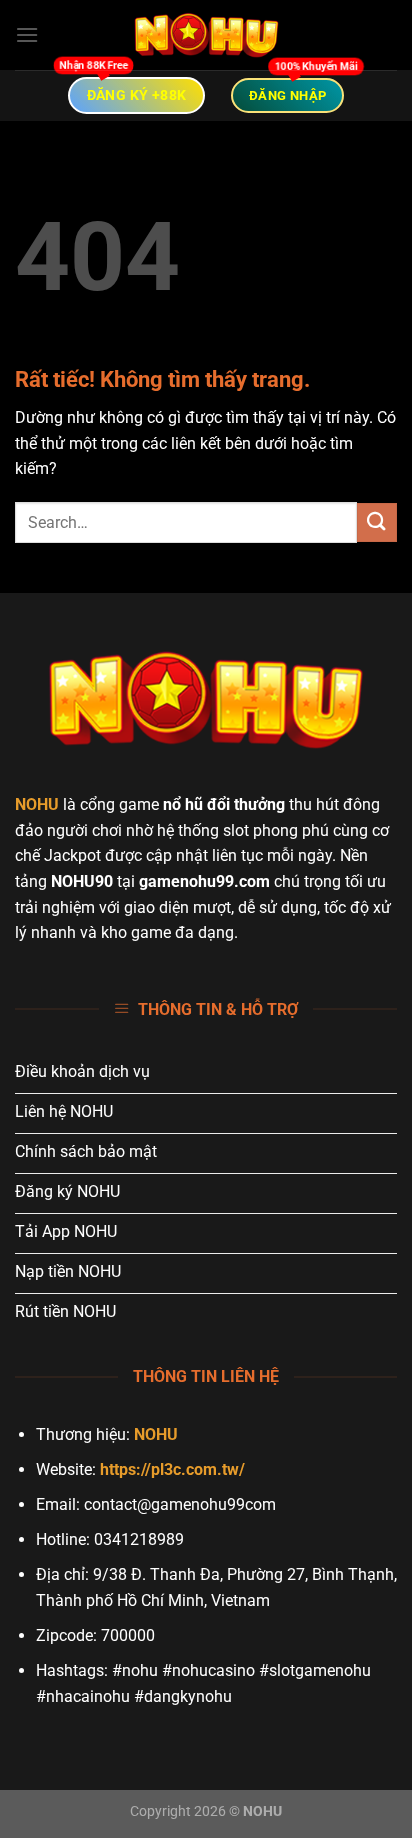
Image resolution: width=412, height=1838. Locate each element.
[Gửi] (377, 522)
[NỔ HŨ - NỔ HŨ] (206, 35)
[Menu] (27, 34)
